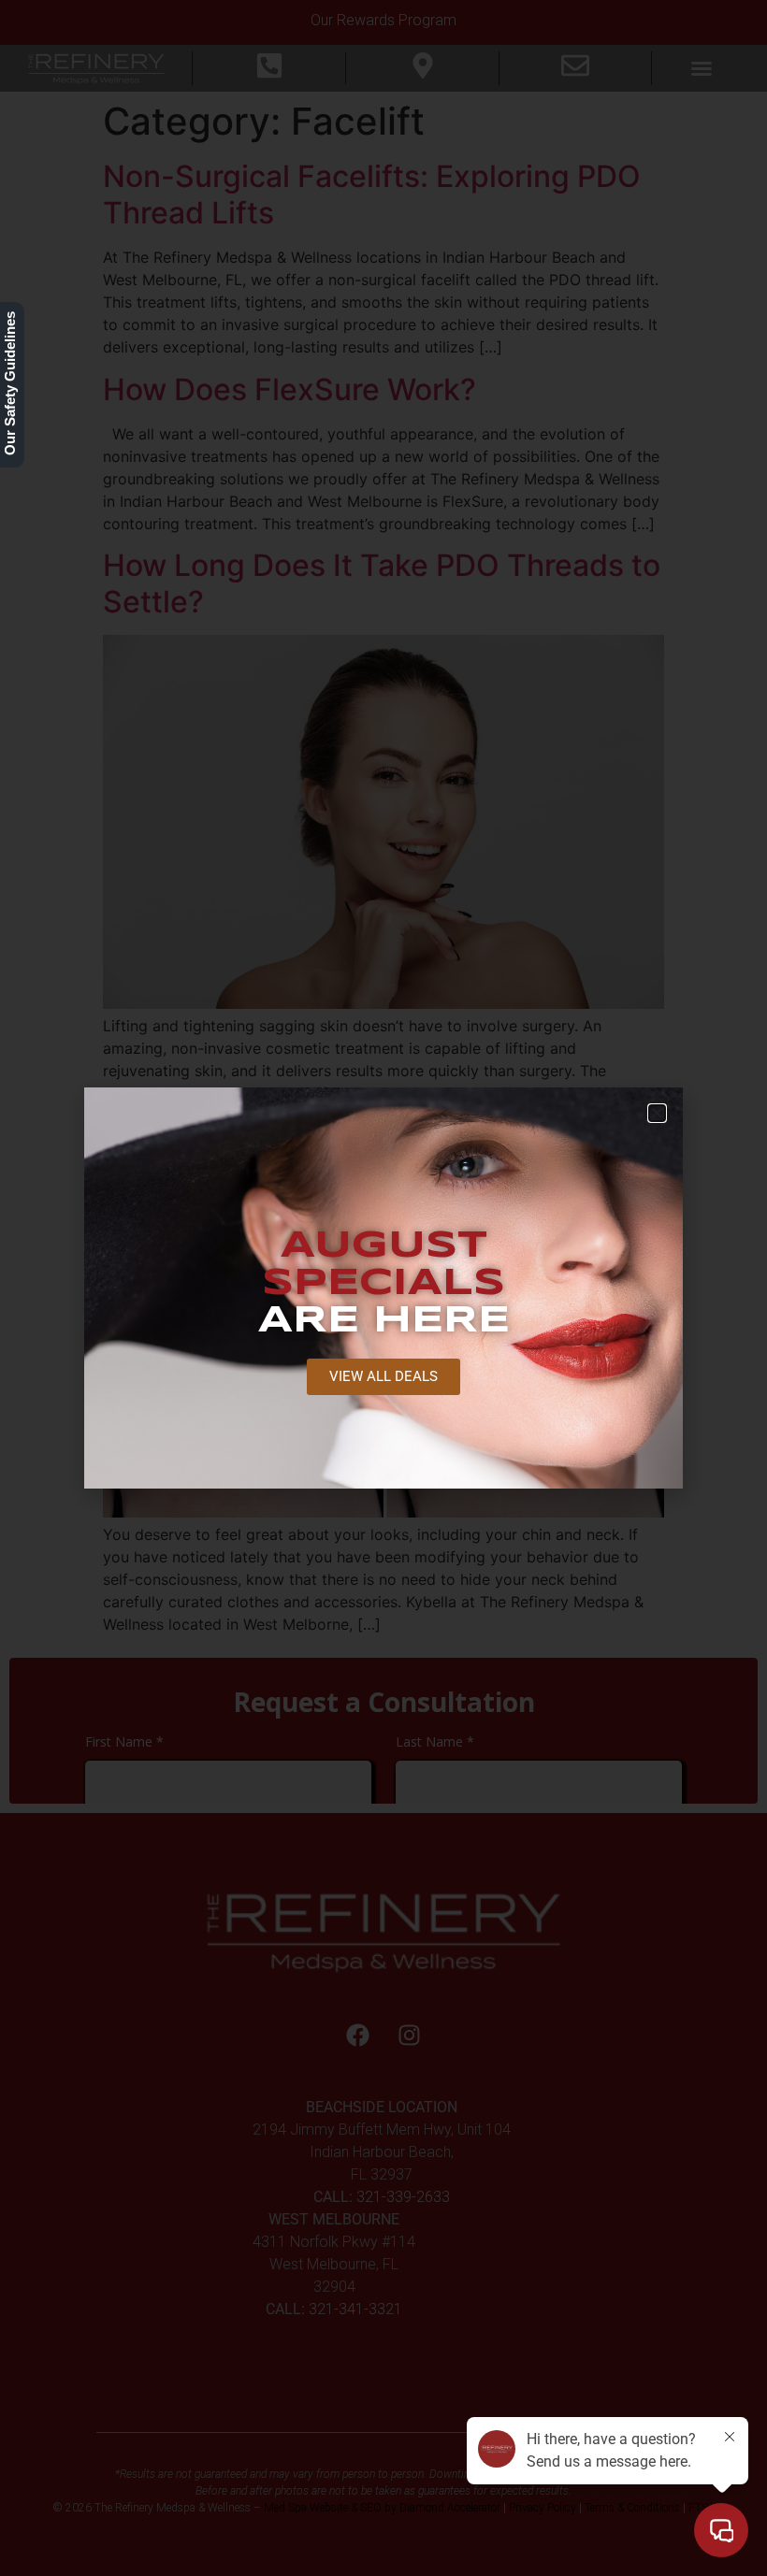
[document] (383, 1288)
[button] (657, 1113)
